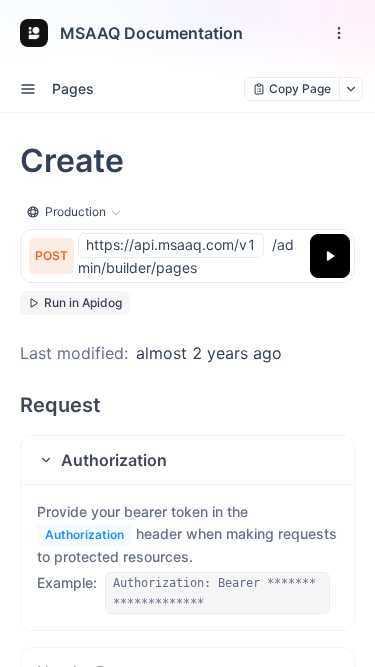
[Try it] (330, 256)
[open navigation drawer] (339, 33)
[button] (187, 460)
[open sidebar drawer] (28, 89)
